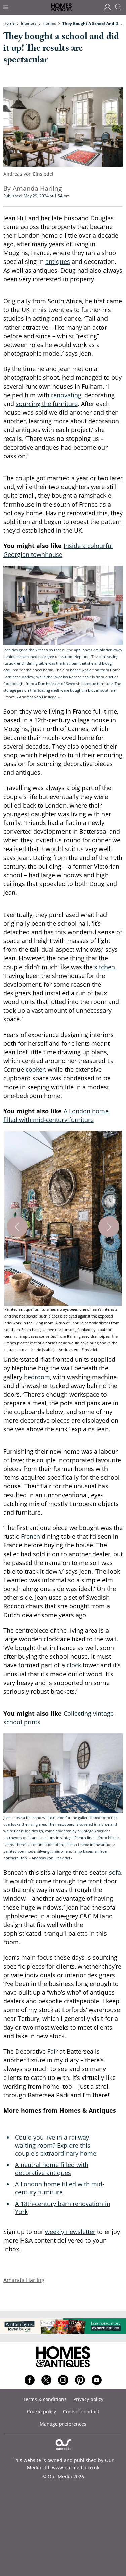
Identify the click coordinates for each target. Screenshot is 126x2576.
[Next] (109, 1227)
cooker (35, 1069)
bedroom (37, 1377)
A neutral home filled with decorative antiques (52, 2169)
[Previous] (17, 1227)
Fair (53, 2051)
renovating (66, 395)
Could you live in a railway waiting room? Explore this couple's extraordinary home (56, 2145)
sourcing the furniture (47, 404)
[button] (63, 1242)
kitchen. (106, 967)
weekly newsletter (70, 2232)
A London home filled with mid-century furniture (60, 2188)
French (30, 1536)
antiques (58, 261)
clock (74, 1665)
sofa (115, 1872)
